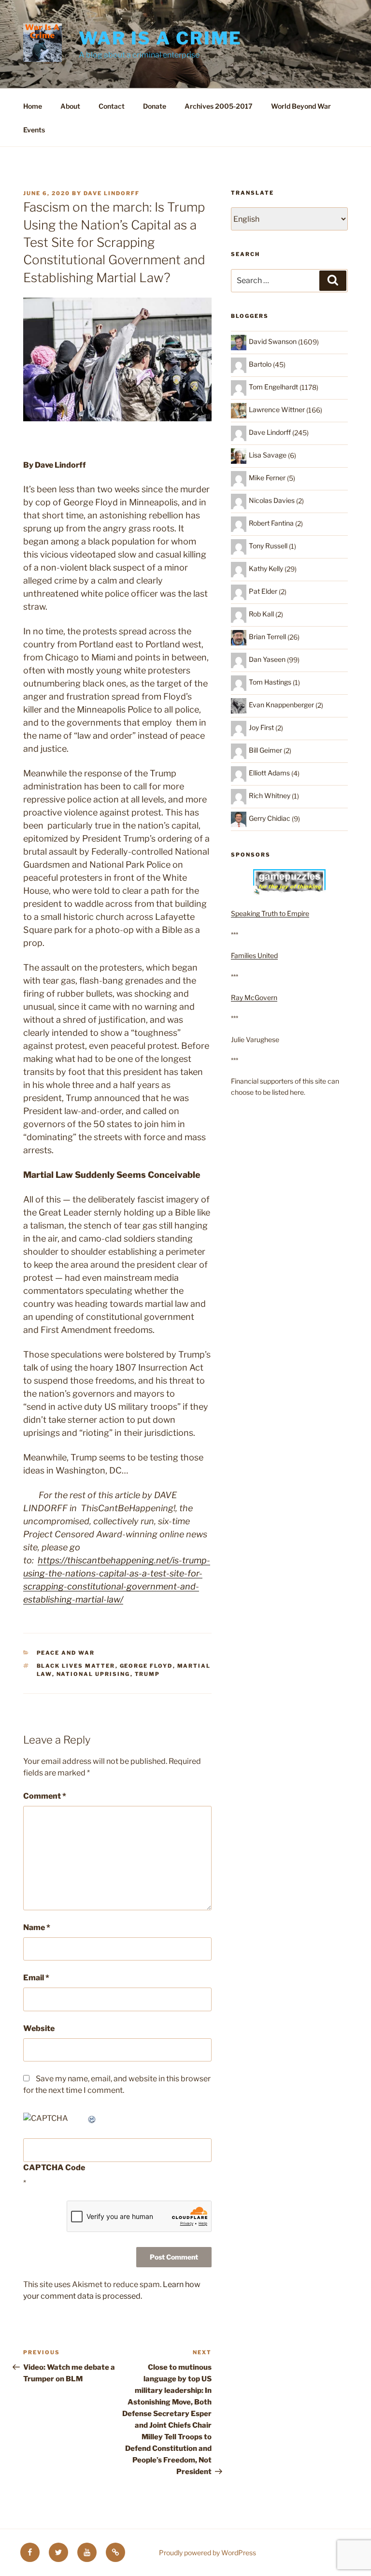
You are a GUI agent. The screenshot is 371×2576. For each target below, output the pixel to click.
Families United (254, 955)
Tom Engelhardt (273, 387)
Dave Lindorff (112, 193)
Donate (155, 106)
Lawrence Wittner (277, 409)
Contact (112, 106)
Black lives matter (76, 1666)
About (70, 106)
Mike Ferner (267, 478)
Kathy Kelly (266, 568)
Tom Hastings (270, 682)
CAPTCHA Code (54, 2168)
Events (34, 130)
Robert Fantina (271, 523)
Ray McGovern (254, 997)
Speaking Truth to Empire (270, 913)
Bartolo (260, 364)
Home (33, 106)
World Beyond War (301, 106)
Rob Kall (261, 614)
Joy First (261, 727)
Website (39, 2028)
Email (36, 1978)
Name (37, 1927)
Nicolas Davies (272, 500)
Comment (45, 1796)
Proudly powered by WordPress (207, 2553)
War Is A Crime (160, 38)
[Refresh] (92, 2118)
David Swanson (273, 341)
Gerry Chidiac (270, 818)
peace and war (66, 1653)
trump (148, 1674)
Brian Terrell (267, 637)
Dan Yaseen (267, 659)
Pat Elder (263, 591)
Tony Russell (268, 546)
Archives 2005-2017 (219, 106)
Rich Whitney (270, 795)
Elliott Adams (269, 773)
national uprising (93, 1674)
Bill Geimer (265, 750)
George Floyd (146, 1666)
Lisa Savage (268, 455)
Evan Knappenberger (281, 705)
